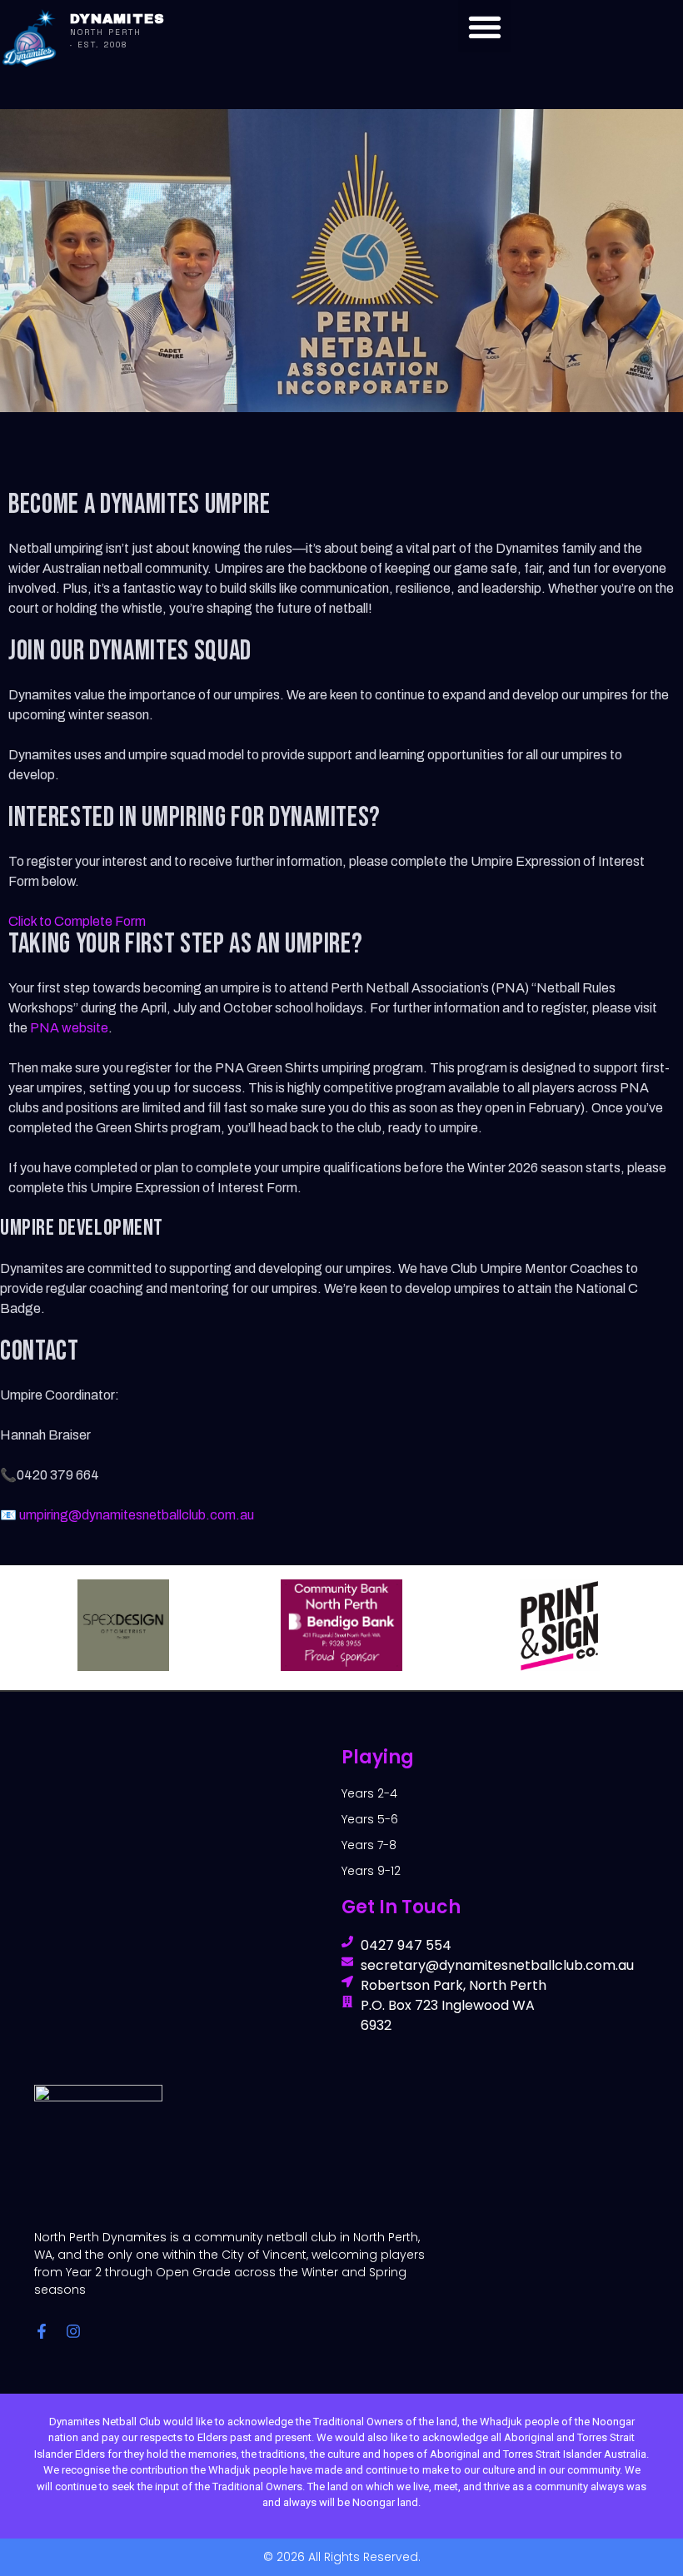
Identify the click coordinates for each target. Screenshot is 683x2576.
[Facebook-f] (42, 2331)
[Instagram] (73, 2331)
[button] (484, 26)
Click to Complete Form (77, 921)
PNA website (69, 1028)
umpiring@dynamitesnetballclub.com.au (137, 1515)
